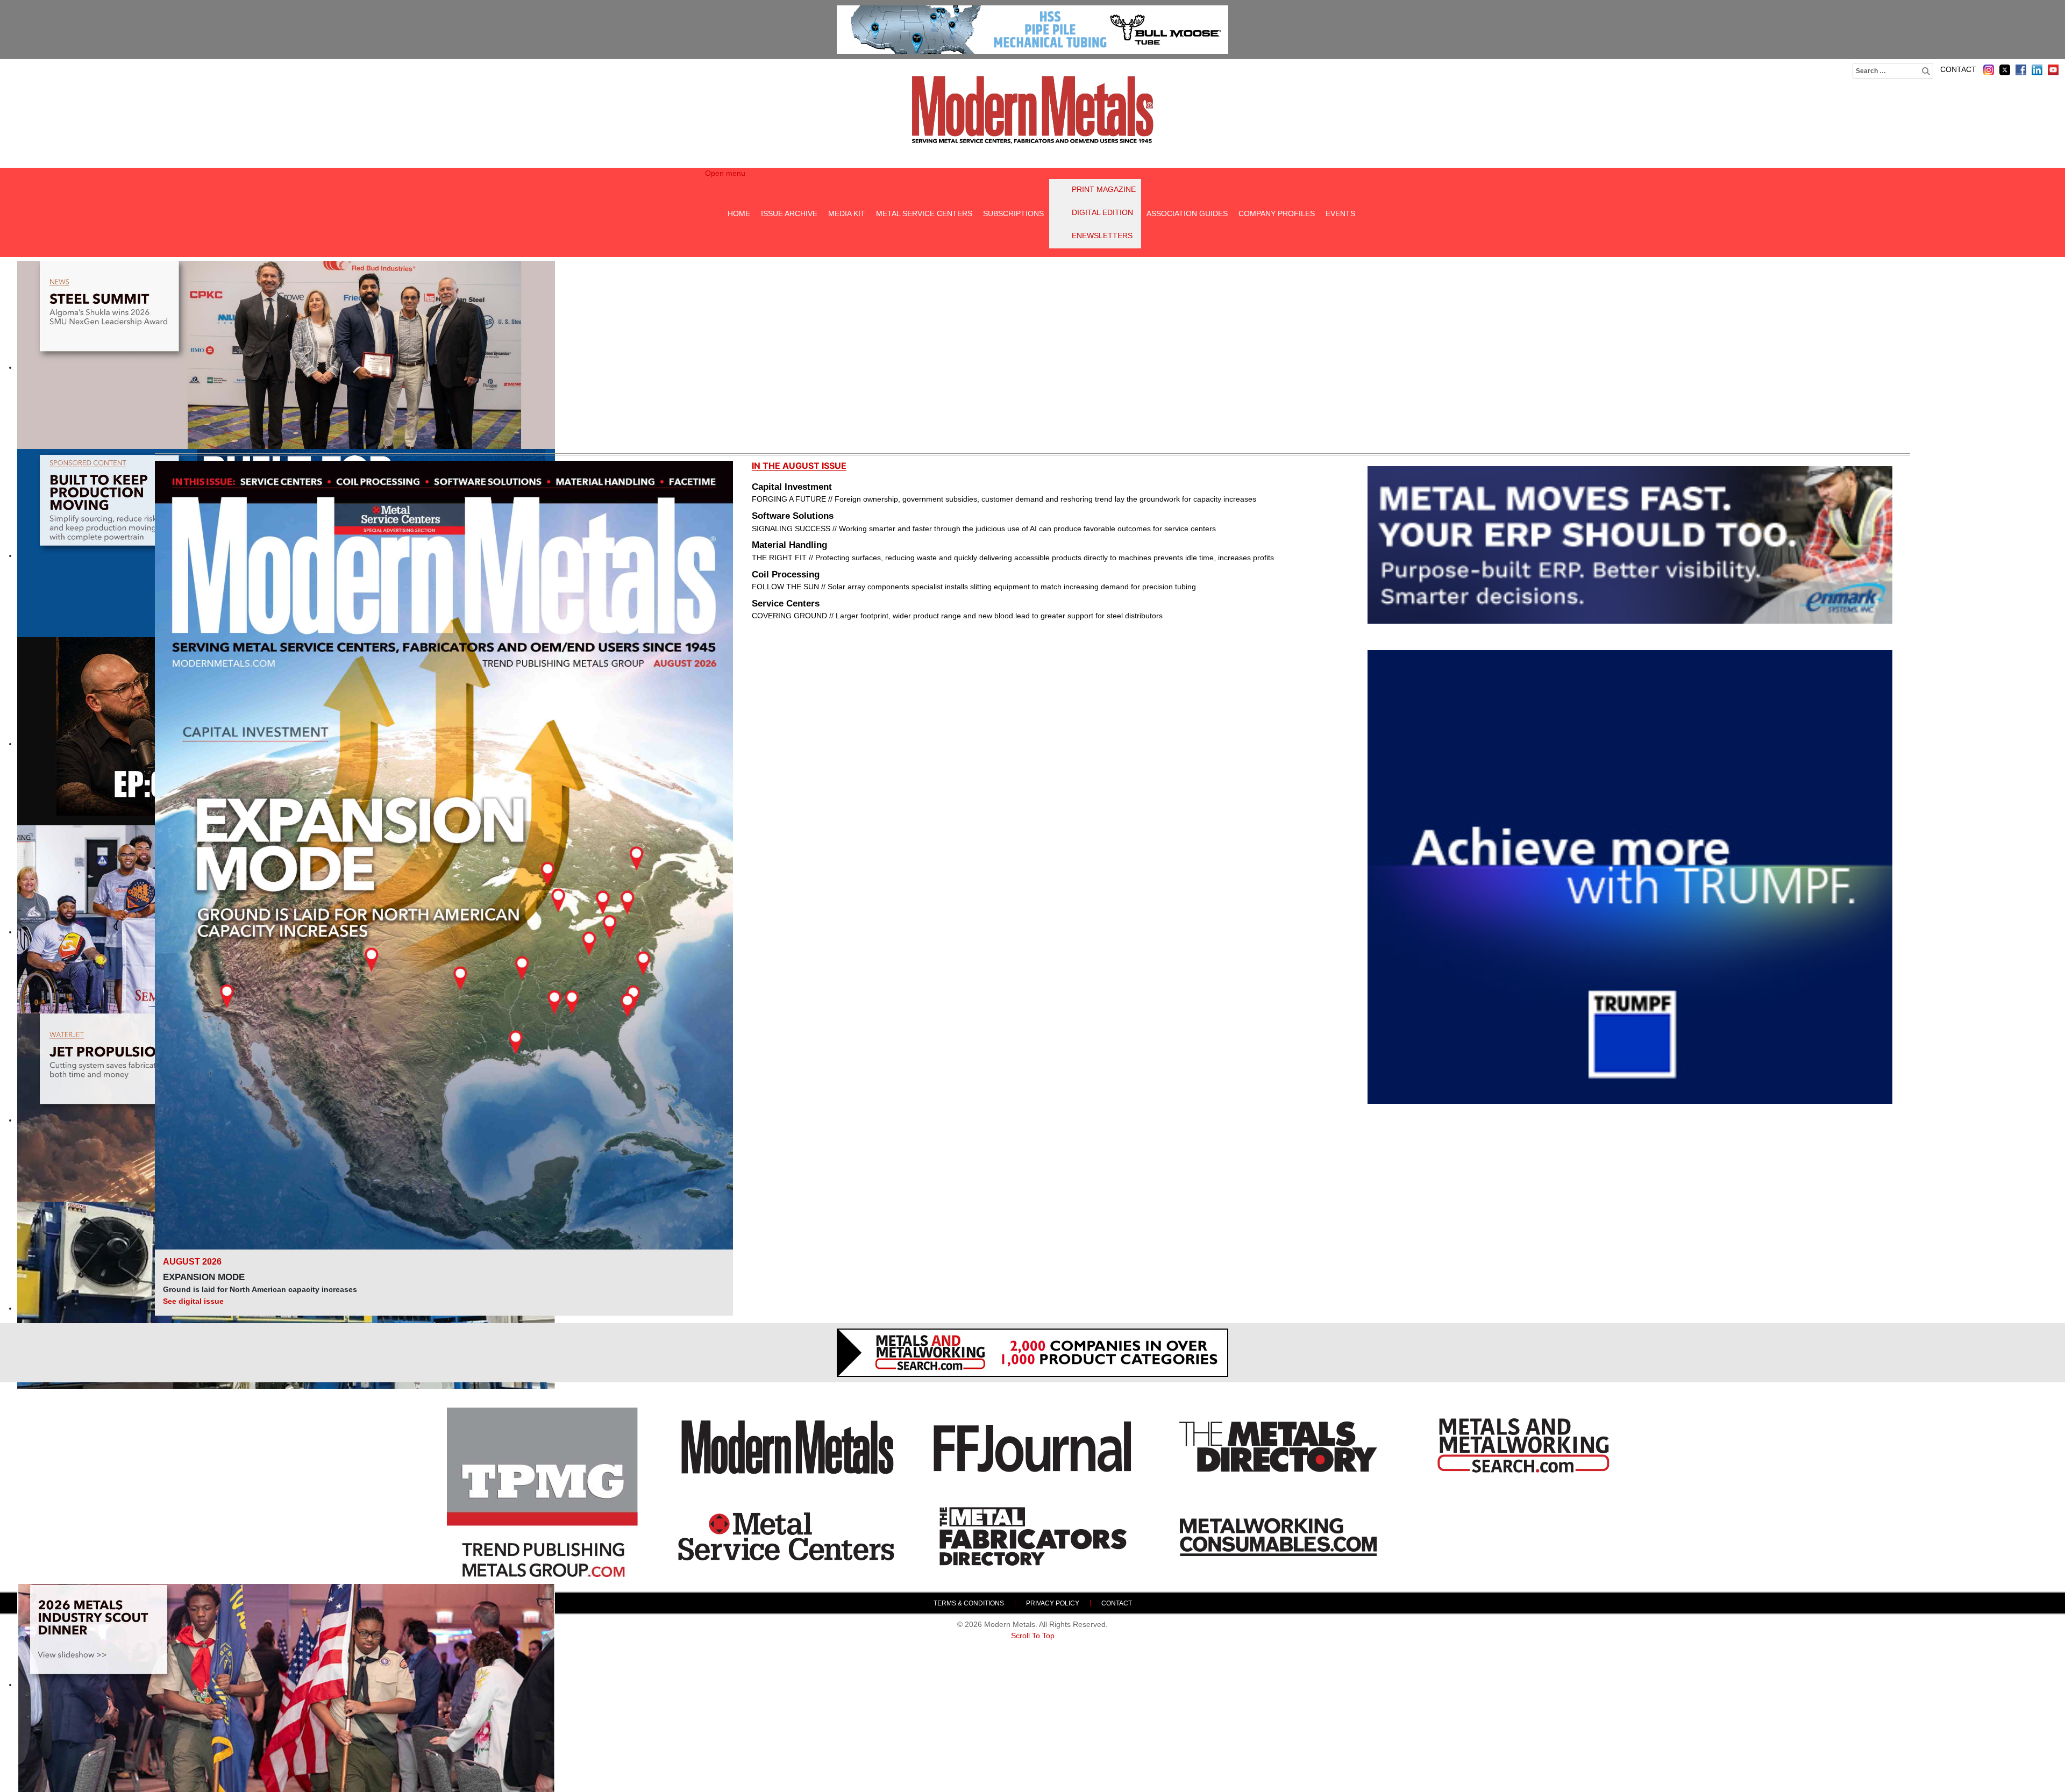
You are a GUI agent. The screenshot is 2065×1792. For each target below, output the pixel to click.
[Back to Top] (2047, 1774)
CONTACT (1958, 69)
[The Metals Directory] (1278, 1447)
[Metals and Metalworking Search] (1523, 1447)
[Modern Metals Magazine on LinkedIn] (2037, 70)
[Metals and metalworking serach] (1032, 1353)
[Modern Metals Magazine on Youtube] (2053, 70)
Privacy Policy (1053, 1603)
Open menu (725, 173)
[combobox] (1893, 71)
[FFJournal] (1032, 1447)
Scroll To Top (1033, 1636)
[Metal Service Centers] (787, 1537)
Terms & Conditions (969, 1603)
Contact (1117, 1603)
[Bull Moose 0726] (1032, 30)
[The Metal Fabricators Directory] (1032, 1537)
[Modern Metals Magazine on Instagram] (1989, 70)
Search (1927, 71)
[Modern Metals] (787, 1447)
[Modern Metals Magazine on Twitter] (2005, 70)
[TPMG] (542, 1492)
